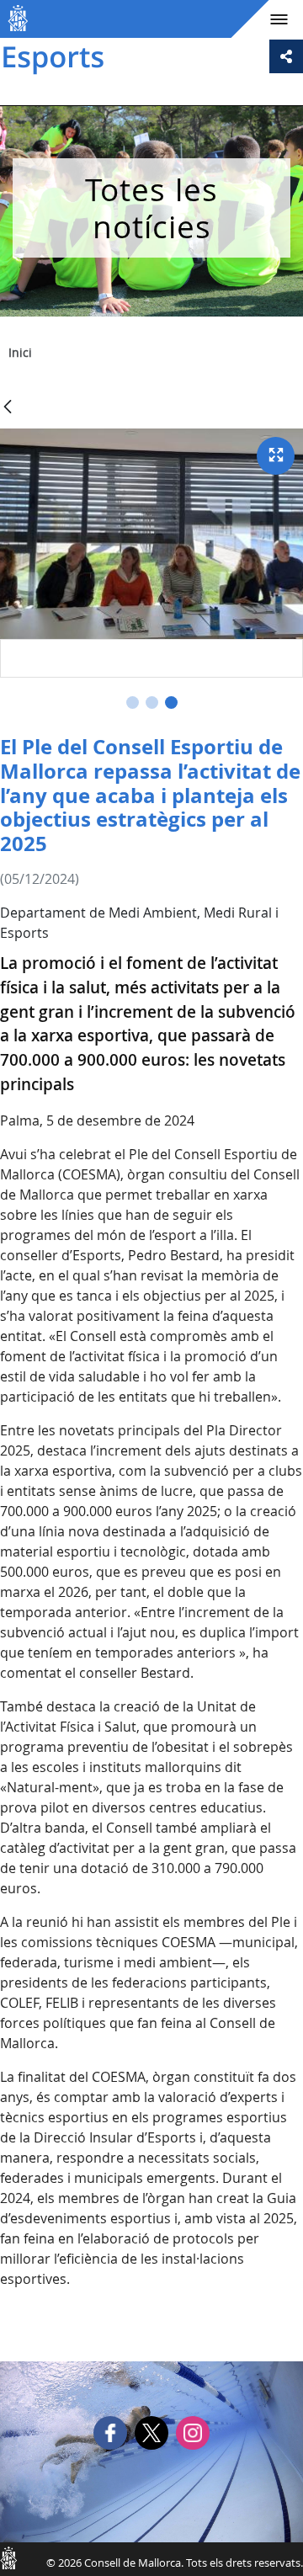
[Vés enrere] (8, 408)
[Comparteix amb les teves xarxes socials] (286, 56)
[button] (133, 703)
